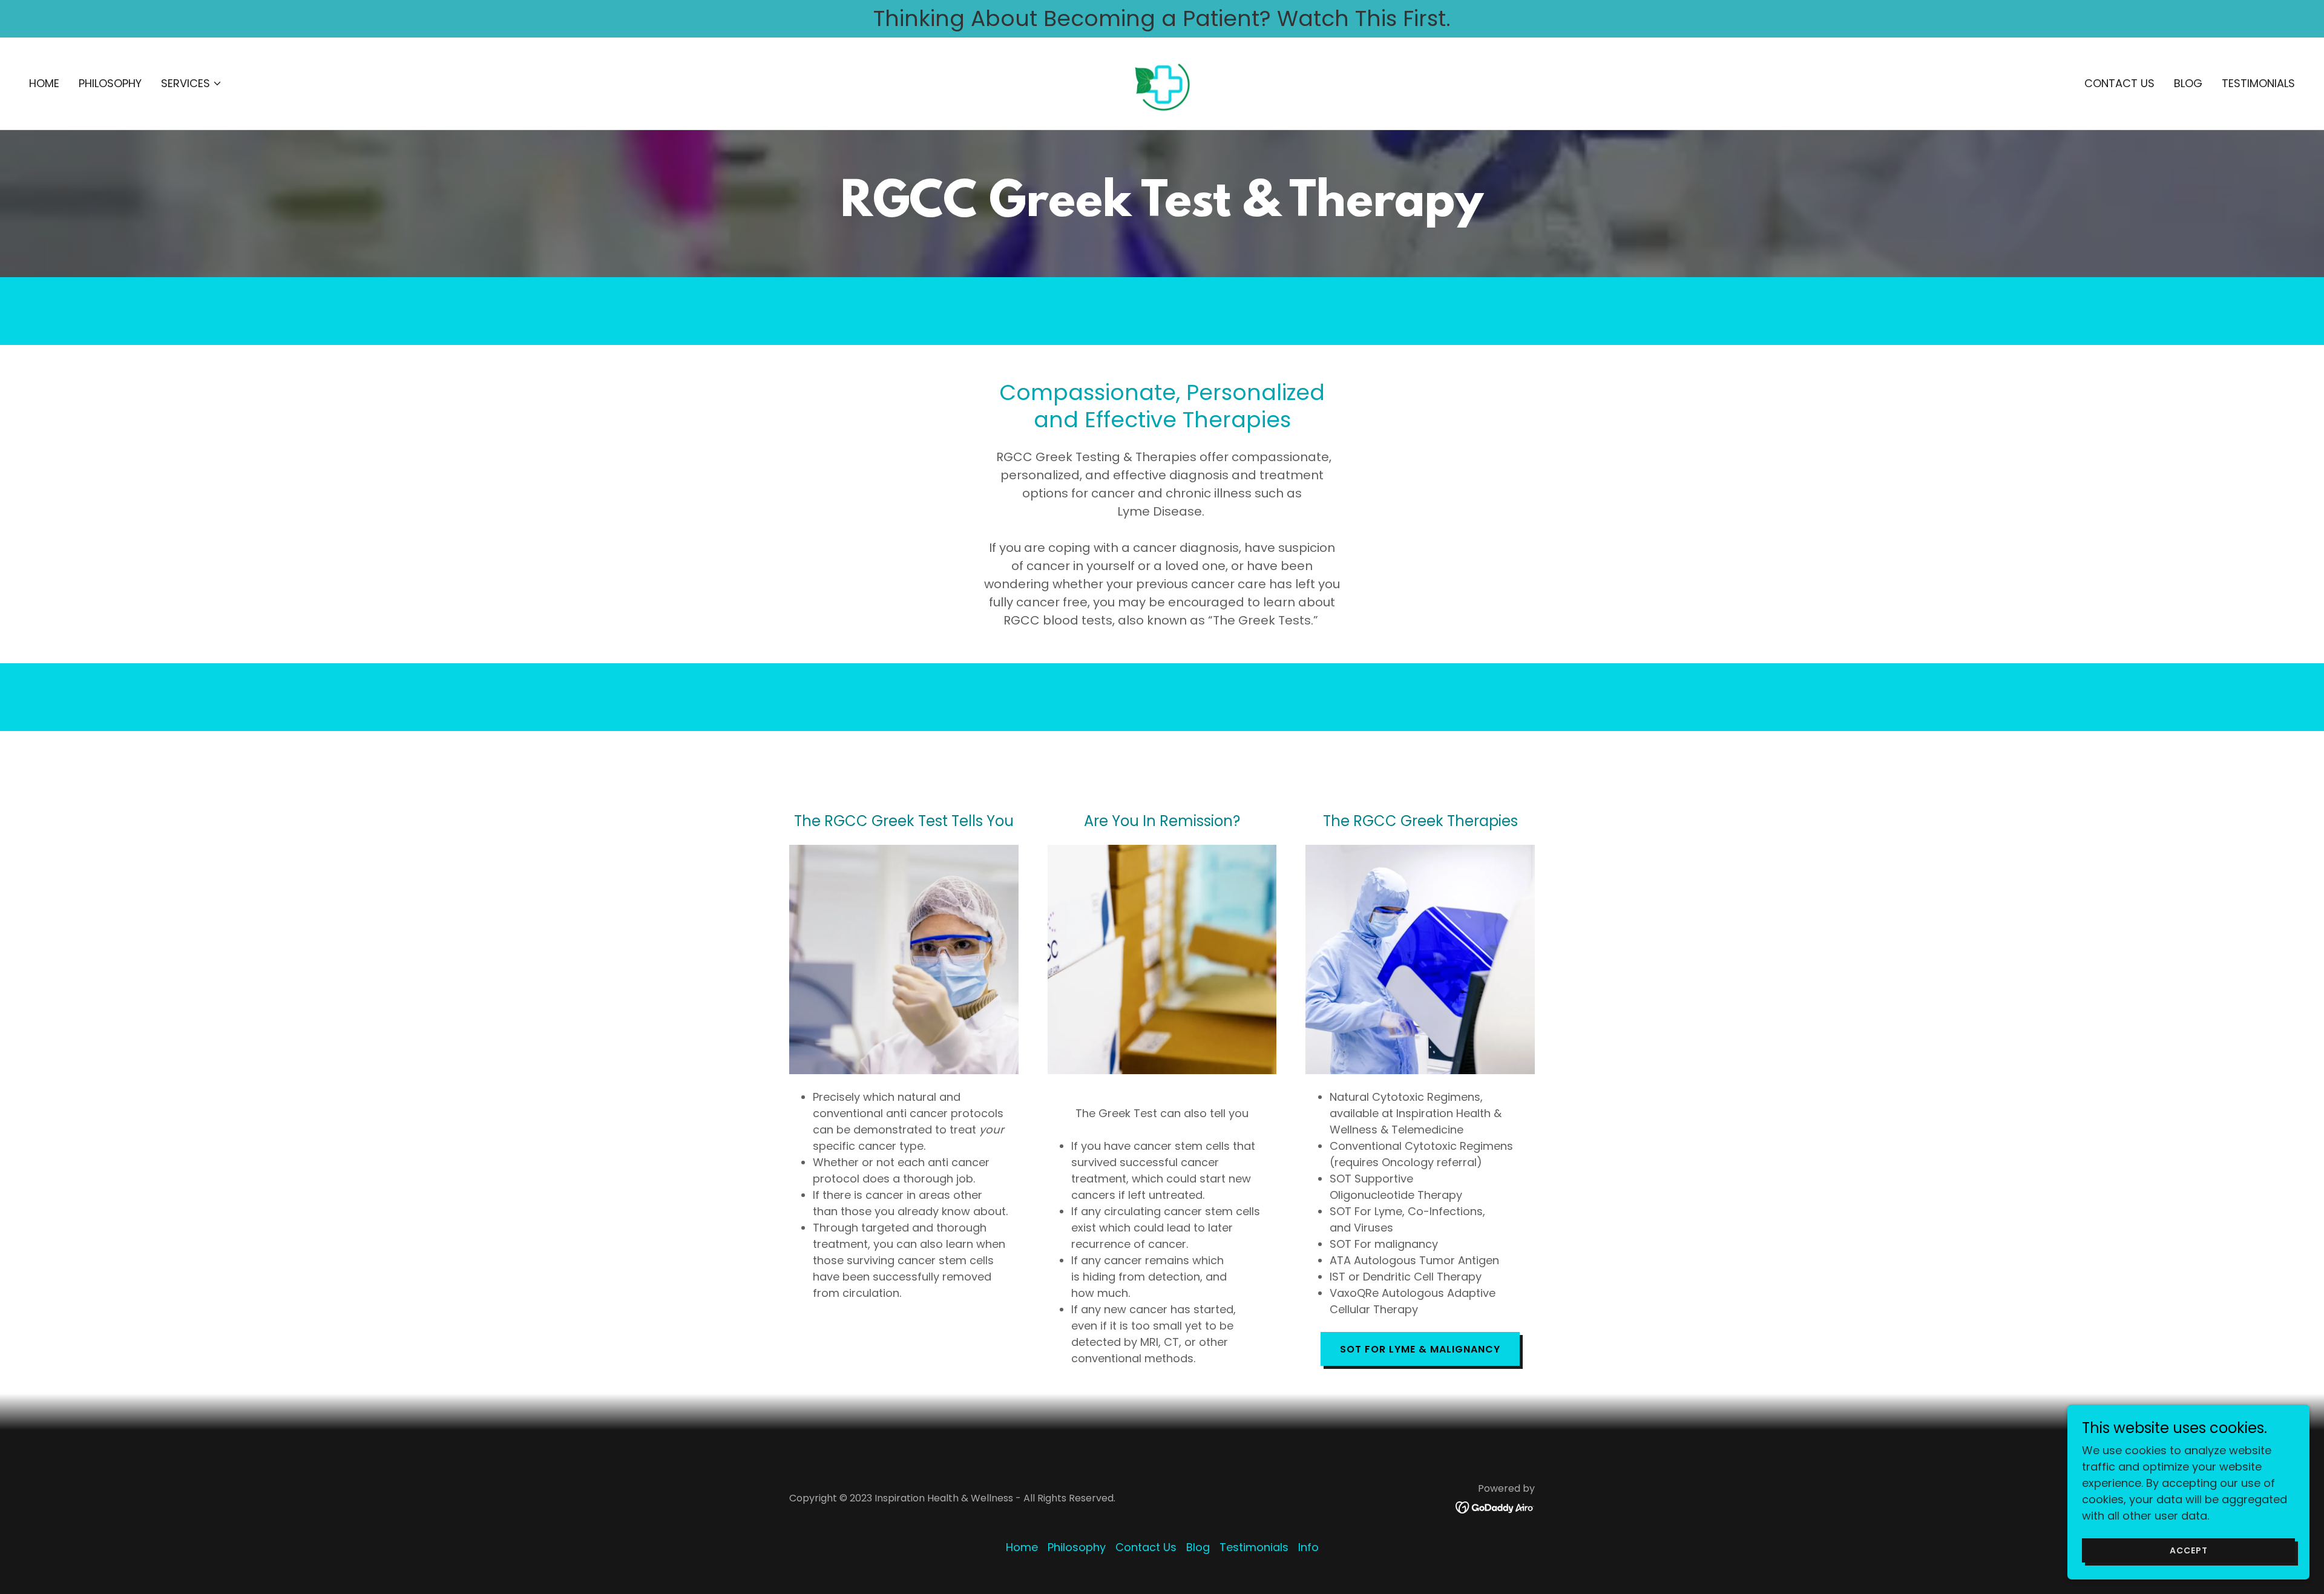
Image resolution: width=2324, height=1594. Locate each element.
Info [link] (1308, 1547)
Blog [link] (2188, 83)
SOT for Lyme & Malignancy (1420, 1349)
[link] (1162, 83)
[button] (192, 84)
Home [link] (44, 83)
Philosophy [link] (110, 83)
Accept (2189, 1550)
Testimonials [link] (2258, 83)
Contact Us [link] (2119, 83)
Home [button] (1022, 1547)
